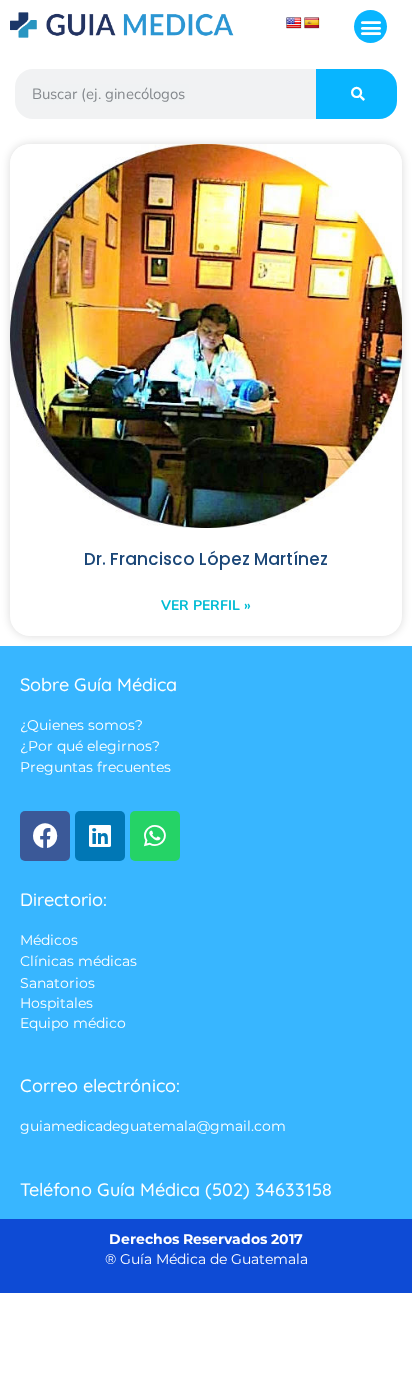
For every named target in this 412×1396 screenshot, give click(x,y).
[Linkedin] (100, 836)
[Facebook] (45, 836)
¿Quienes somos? (81, 725)
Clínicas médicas (78, 962)
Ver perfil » (206, 605)
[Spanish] (312, 23)
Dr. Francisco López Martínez (206, 560)
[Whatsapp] (155, 836)
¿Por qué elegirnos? (90, 747)
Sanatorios (57, 983)
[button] (370, 26)
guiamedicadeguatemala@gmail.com (153, 1127)
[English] (294, 23)
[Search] (356, 94)
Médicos (49, 940)
